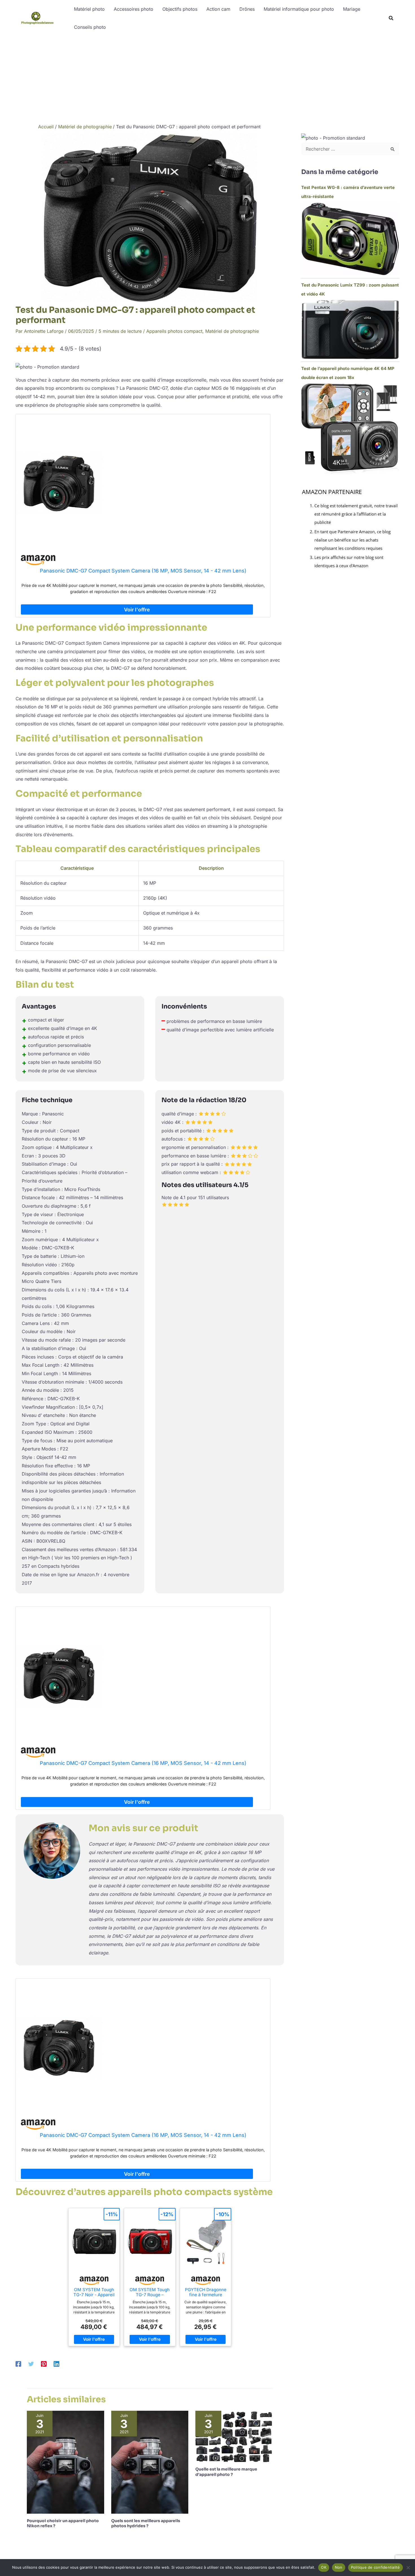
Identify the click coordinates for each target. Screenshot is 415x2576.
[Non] (408, 2568)
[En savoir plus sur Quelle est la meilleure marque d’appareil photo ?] (234, 2436)
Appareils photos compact (174, 331)
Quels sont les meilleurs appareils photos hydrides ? (146, 2523)
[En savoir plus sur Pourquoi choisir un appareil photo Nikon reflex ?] (65, 2462)
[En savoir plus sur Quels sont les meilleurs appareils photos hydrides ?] (150, 2462)
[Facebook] (18, 2364)
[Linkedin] (56, 2364)
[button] (391, 19)
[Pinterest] (44, 2364)
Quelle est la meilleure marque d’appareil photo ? (226, 2472)
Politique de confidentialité (375, 2567)
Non (339, 2567)
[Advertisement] (207, 78)
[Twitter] (31, 2364)
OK (324, 2567)
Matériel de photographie (232, 331)
